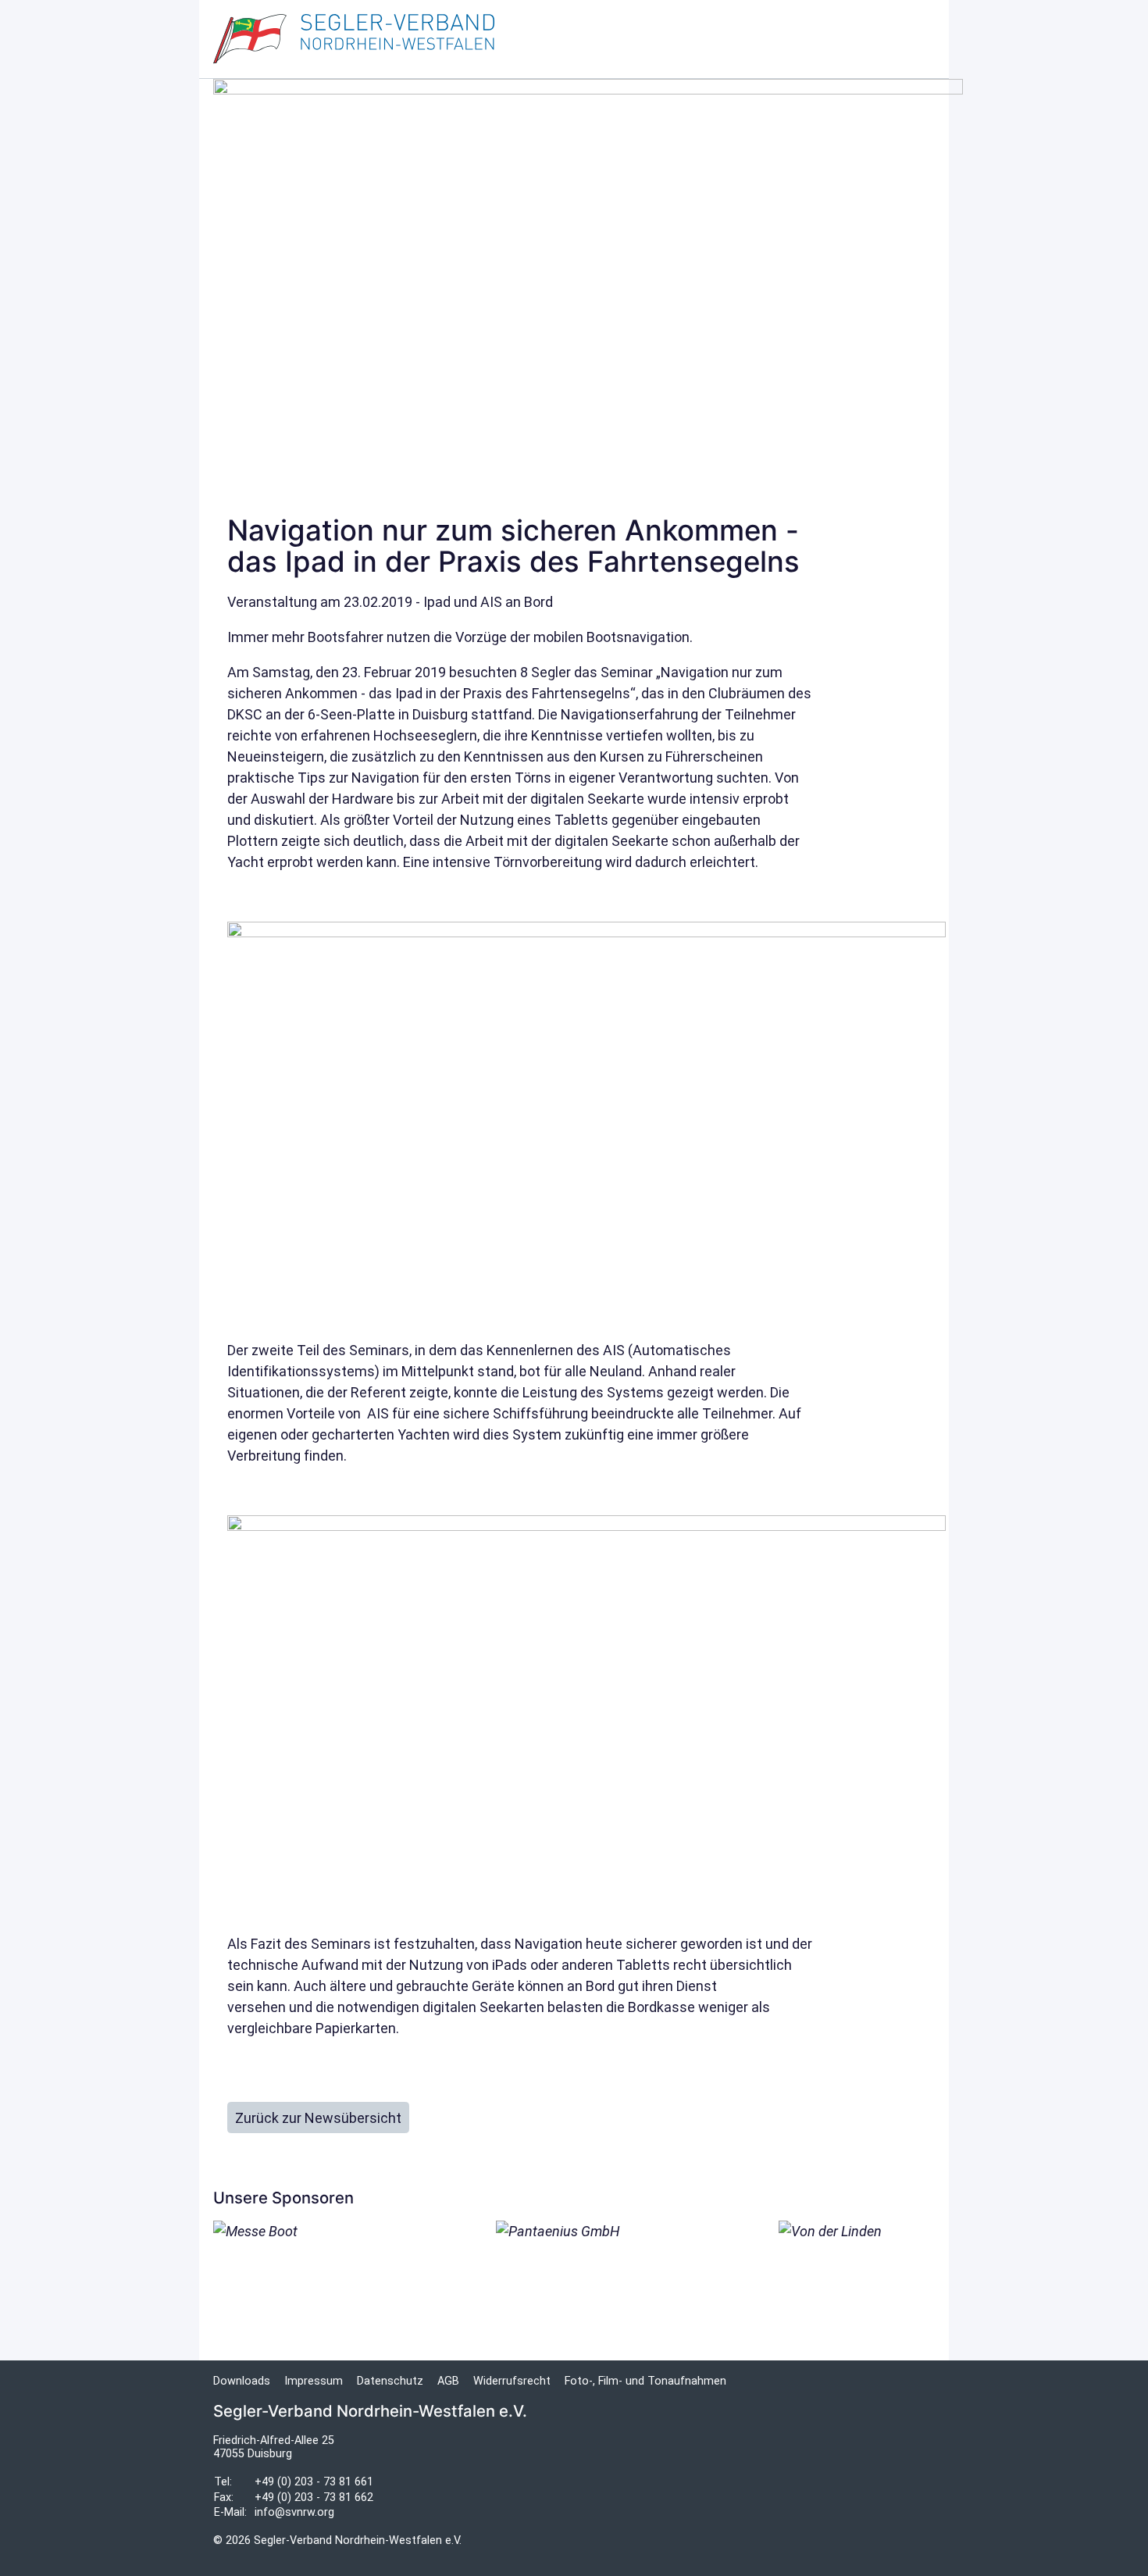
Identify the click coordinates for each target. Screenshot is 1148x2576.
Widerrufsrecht (512, 2381)
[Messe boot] (291, 2255)
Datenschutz (390, 2381)
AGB (448, 2381)
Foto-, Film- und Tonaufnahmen (645, 2381)
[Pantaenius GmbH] (574, 2276)
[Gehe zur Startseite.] (354, 39)
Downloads (242, 2381)
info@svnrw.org (294, 2512)
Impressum (314, 2381)
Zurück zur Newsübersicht (318, 2118)
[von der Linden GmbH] (857, 2276)
